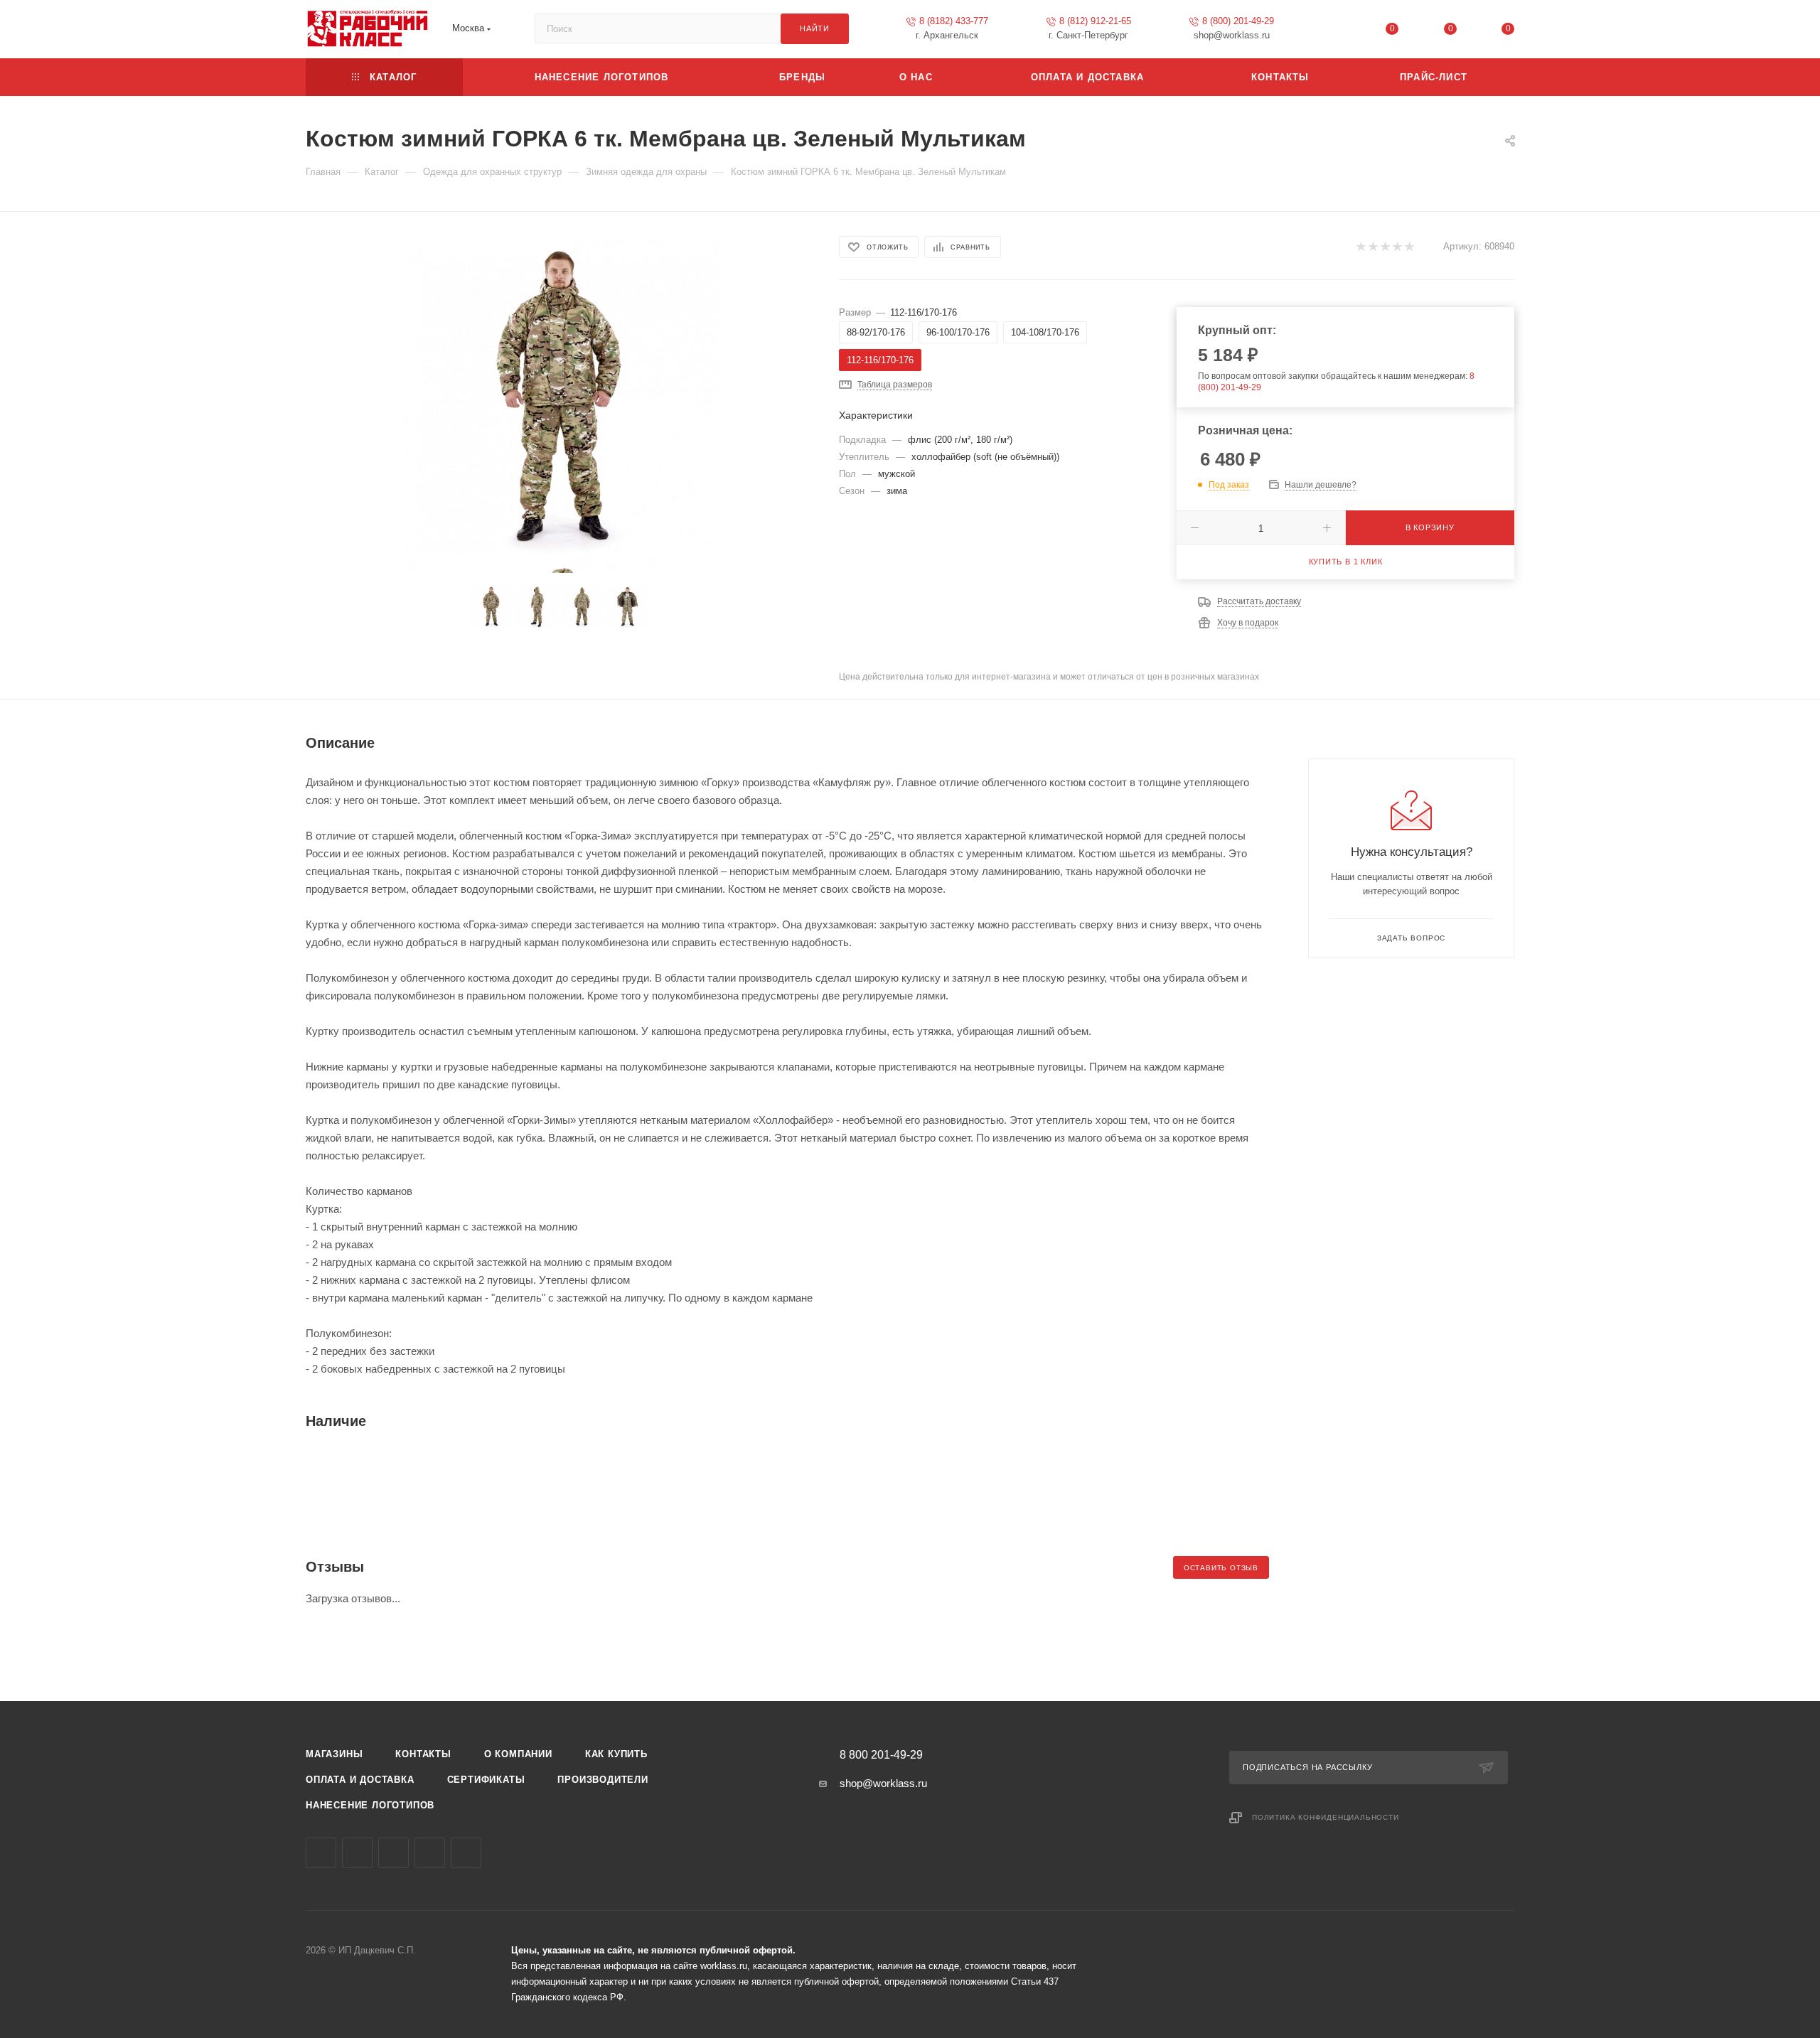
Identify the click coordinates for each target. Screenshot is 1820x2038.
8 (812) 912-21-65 (1095, 21)
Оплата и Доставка (360, 1780)
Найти (815, 28)
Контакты (423, 1754)
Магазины (334, 1754)
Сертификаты (486, 1780)
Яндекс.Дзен (466, 1853)
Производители (603, 1780)
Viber (394, 1853)
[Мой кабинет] (1334, 32)
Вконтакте (321, 1853)
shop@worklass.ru (883, 1783)
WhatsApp (430, 1853)
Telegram (357, 1853)
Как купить (616, 1754)
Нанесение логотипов (370, 1805)
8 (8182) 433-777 (954, 21)
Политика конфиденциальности (1326, 1817)
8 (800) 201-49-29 (1238, 21)
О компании (518, 1754)
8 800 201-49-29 (881, 1755)
